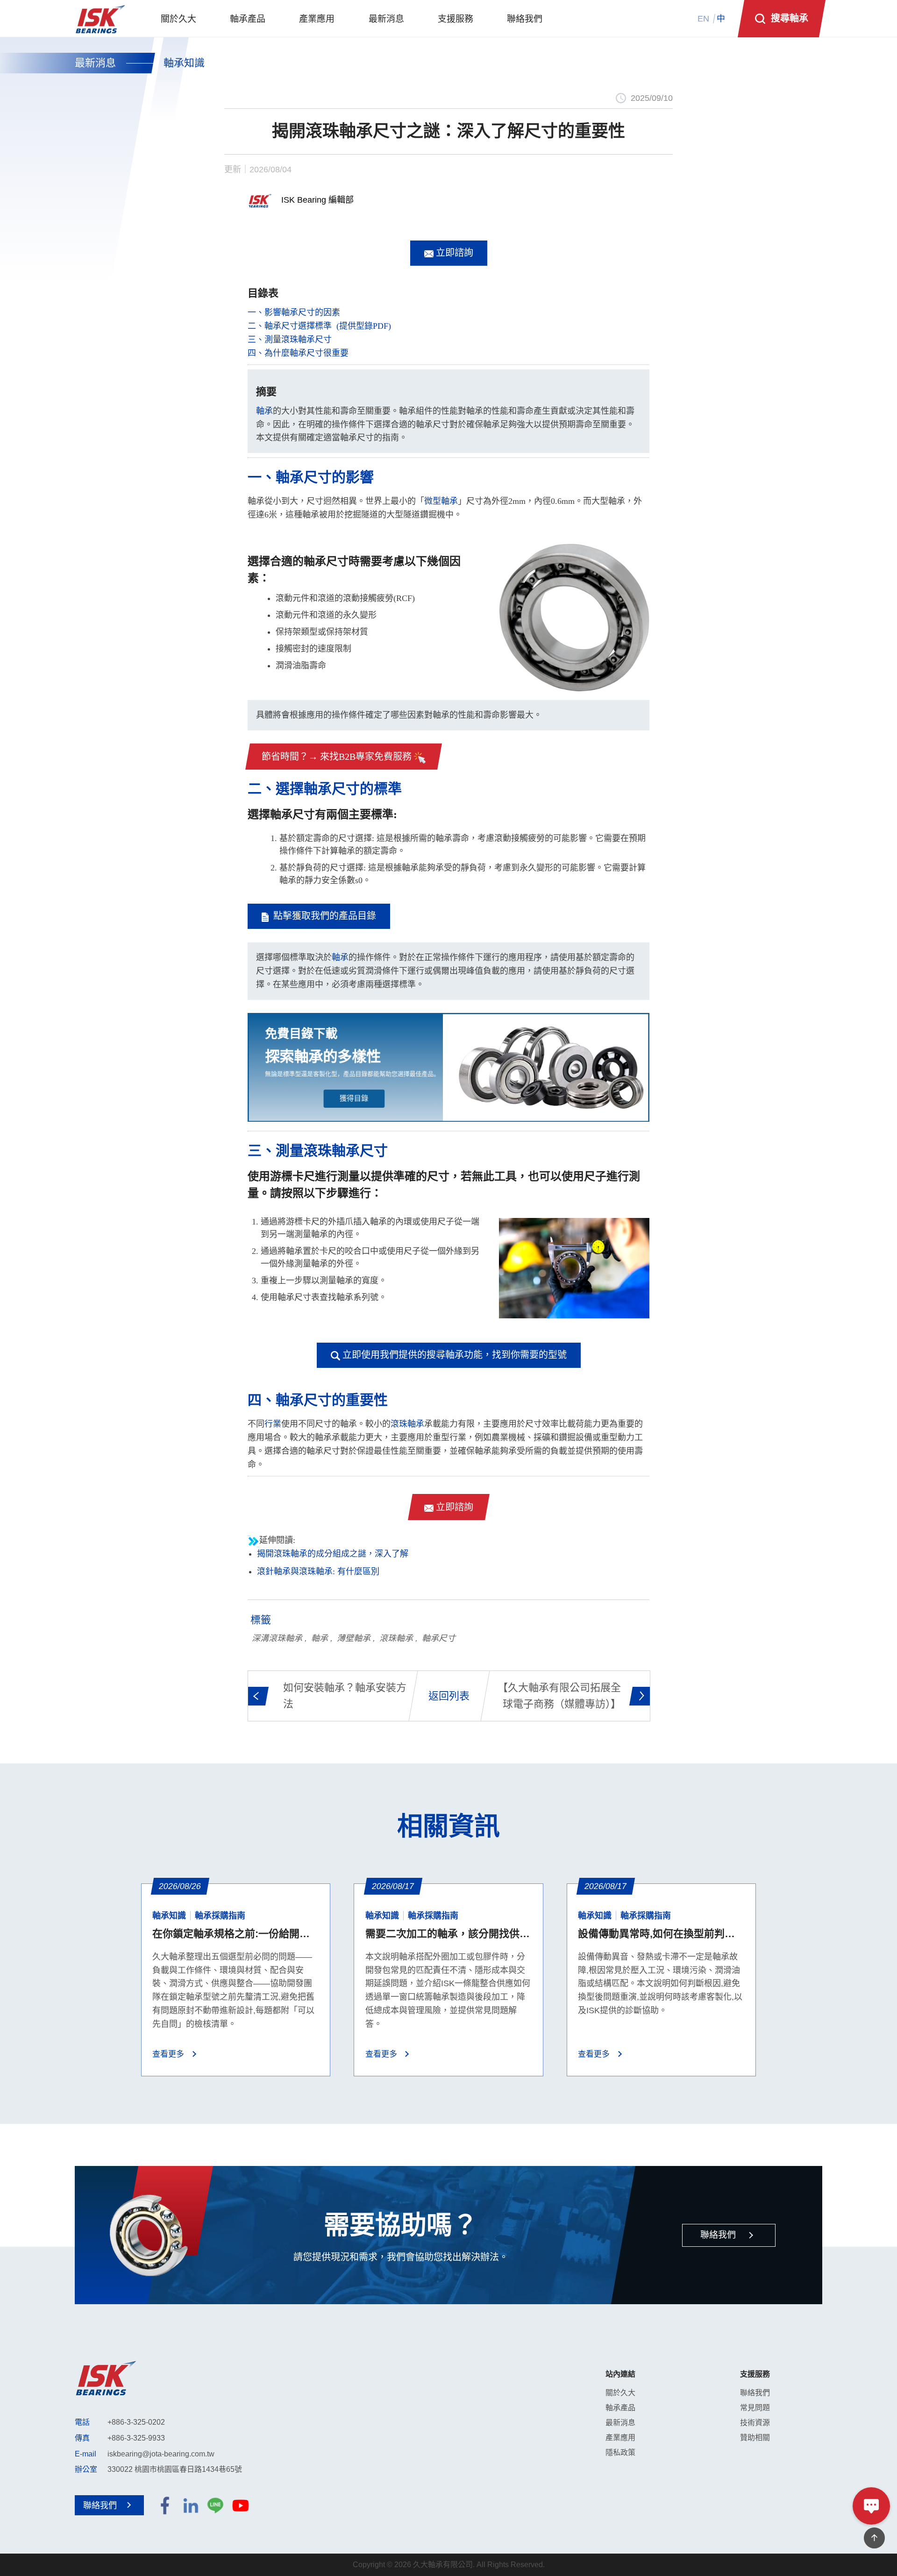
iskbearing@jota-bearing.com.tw (161, 2454)
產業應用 (620, 2438)
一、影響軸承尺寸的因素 (294, 312)
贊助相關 (755, 2438)
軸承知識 (184, 63)
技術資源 (755, 2423)
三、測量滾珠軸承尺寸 (290, 340)
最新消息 (95, 63)
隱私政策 (620, 2452)
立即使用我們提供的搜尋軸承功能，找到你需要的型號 (453, 1355)
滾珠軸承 (407, 1424)
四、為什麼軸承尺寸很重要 (298, 353)
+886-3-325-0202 (136, 2422)
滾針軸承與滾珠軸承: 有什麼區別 (318, 1571)
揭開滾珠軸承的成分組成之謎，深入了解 (333, 1554)
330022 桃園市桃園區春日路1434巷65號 (175, 2469)
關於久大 (620, 2393)
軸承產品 (620, 2408)
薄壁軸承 (354, 1638)
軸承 (264, 411)
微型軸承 (441, 501)
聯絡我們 (755, 2393)
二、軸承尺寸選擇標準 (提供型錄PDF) (319, 326)
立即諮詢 (453, 253)
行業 (273, 1424)
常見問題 (755, 2408)
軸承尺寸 (439, 1638)
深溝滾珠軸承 (277, 1638)
